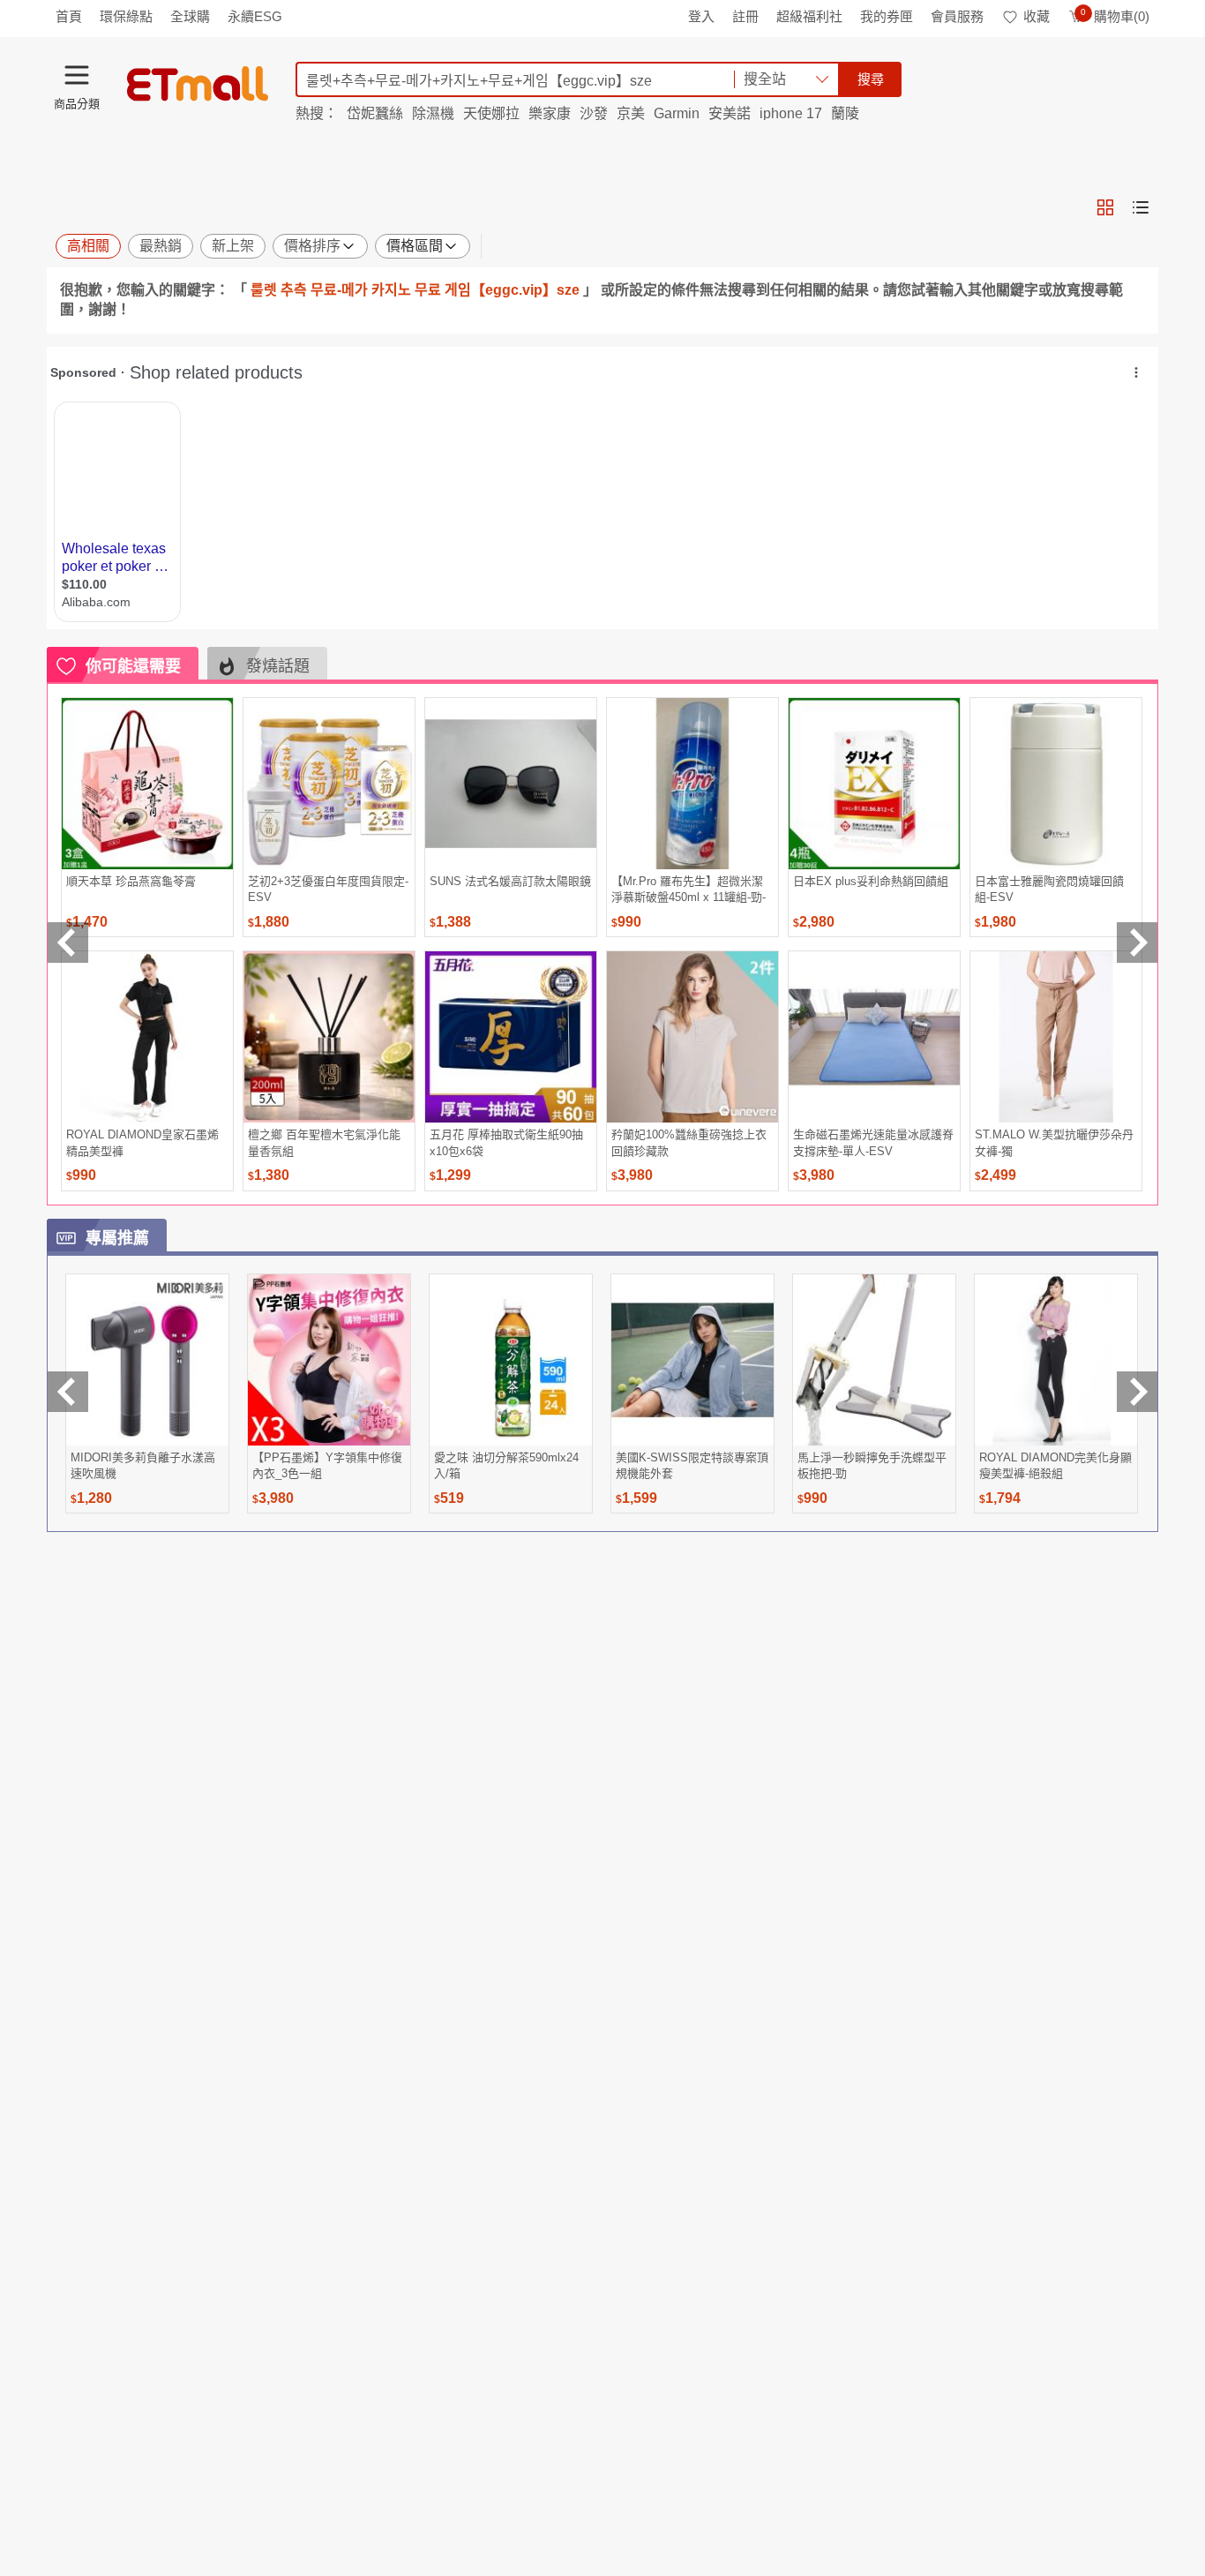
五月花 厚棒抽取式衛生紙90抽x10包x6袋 (506, 1142)
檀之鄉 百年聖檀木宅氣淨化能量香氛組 (324, 1142)
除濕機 (433, 113)
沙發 (594, 113)
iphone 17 (791, 113)
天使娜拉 (491, 113)
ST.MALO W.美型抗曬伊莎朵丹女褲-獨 (1054, 1142)
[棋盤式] (1105, 207)
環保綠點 (126, 16)
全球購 (190, 16)
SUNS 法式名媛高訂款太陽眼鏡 (510, 881)
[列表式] (1141, 207)
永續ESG (255, 16)
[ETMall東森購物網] (198, 84)
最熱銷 (161, 246)
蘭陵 (845, 113)
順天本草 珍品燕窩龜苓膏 (131, 881)
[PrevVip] (68, 1392)
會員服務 (957, 16)
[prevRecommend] (68, 943)
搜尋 (871, 79)
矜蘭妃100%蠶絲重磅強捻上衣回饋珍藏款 (689, 1142)
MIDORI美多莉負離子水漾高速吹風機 (143, 1465)
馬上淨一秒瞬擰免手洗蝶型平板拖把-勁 (872, 1465)
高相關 (88, 246)
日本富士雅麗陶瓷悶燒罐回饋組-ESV (1049, 889)
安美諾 (730, 113)
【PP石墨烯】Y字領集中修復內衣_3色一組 (327, 1465)
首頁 (69, 16)
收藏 (1037, 16)
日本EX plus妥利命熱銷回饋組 (871, 881)
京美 (631, 113)
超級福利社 (809, 16)
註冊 (745, 16)
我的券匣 (887, 16)
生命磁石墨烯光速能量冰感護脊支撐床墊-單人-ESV (873, 1142)
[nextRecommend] (1137, 943)
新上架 (233, 246)
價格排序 (312, 246)
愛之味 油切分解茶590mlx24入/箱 (506, 1465)
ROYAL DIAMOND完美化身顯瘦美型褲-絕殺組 (1055, 1465)
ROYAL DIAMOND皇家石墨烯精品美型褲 (142, 1142)
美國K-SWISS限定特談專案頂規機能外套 (692, 1465)
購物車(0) (1115, 16)
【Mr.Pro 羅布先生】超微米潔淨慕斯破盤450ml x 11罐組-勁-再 (689, 889)
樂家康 (550, 113)
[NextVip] (1137, 1392)
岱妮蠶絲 (375, 113)
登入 (701, 16)
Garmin (677, 113)
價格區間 (415, 246)
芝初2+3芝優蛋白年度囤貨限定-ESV (328, 889)
